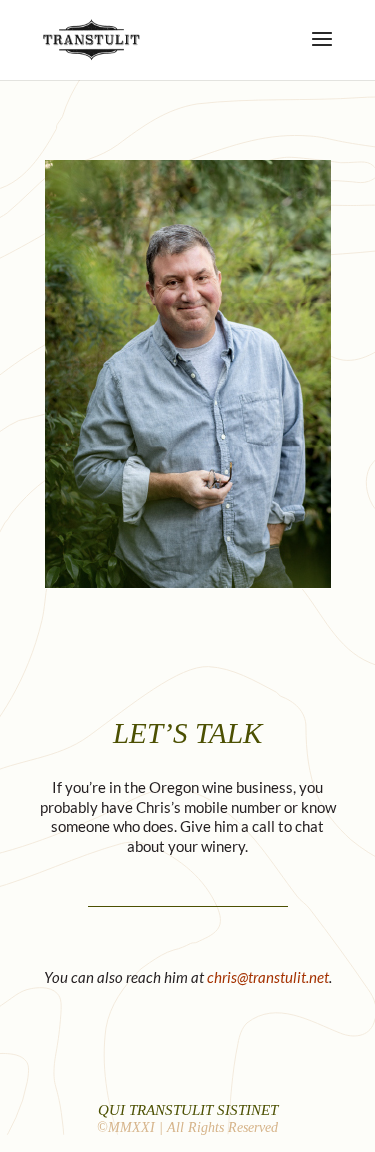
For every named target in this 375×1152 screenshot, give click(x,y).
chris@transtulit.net (268, 977)
